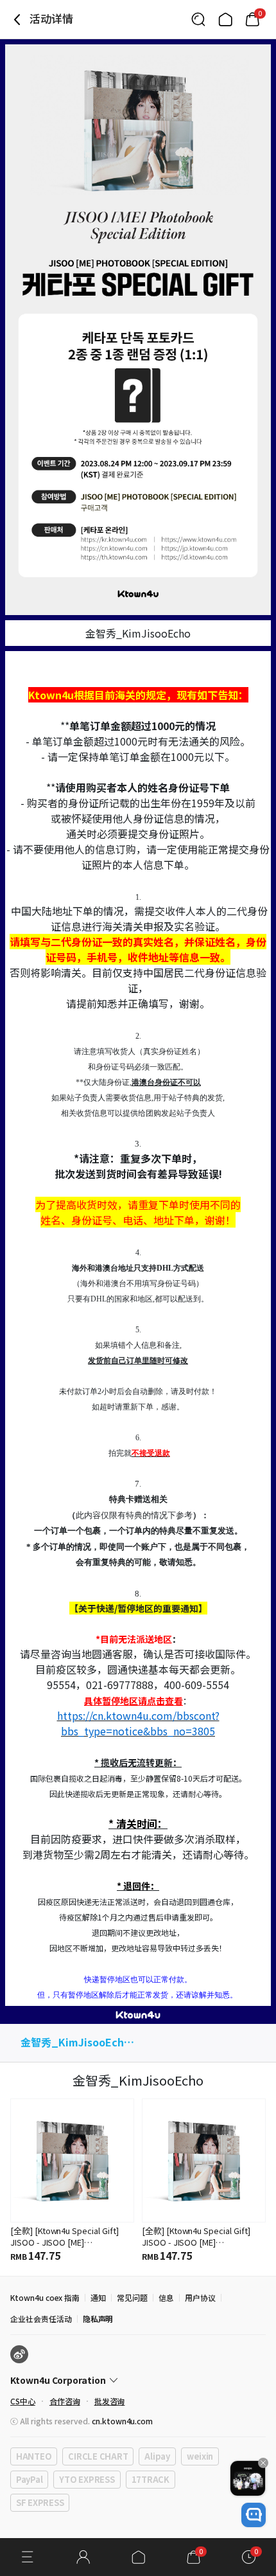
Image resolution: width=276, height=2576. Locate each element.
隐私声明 (98, 2319)
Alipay (157, 2456)
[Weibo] (19, 2354)
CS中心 (23, 2401)
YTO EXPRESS (87, 2479)
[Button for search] (198, 19)
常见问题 (132, 2297)
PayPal (29, 2479)
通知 (98, 2297)
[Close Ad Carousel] (263, 2463)
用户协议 (200, 2297)
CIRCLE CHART (98, 2456)
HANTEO (34, 2456)
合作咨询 (65, 2401)
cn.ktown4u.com (122, 2421)
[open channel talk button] (254, 2515)
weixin (200, 2456)
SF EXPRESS (40, 2502)
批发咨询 (110, 2401)
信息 (166, 2297)
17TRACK (151, 2479)
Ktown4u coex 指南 (45, 2297)
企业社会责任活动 (41, 2319)
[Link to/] (225, 19)
